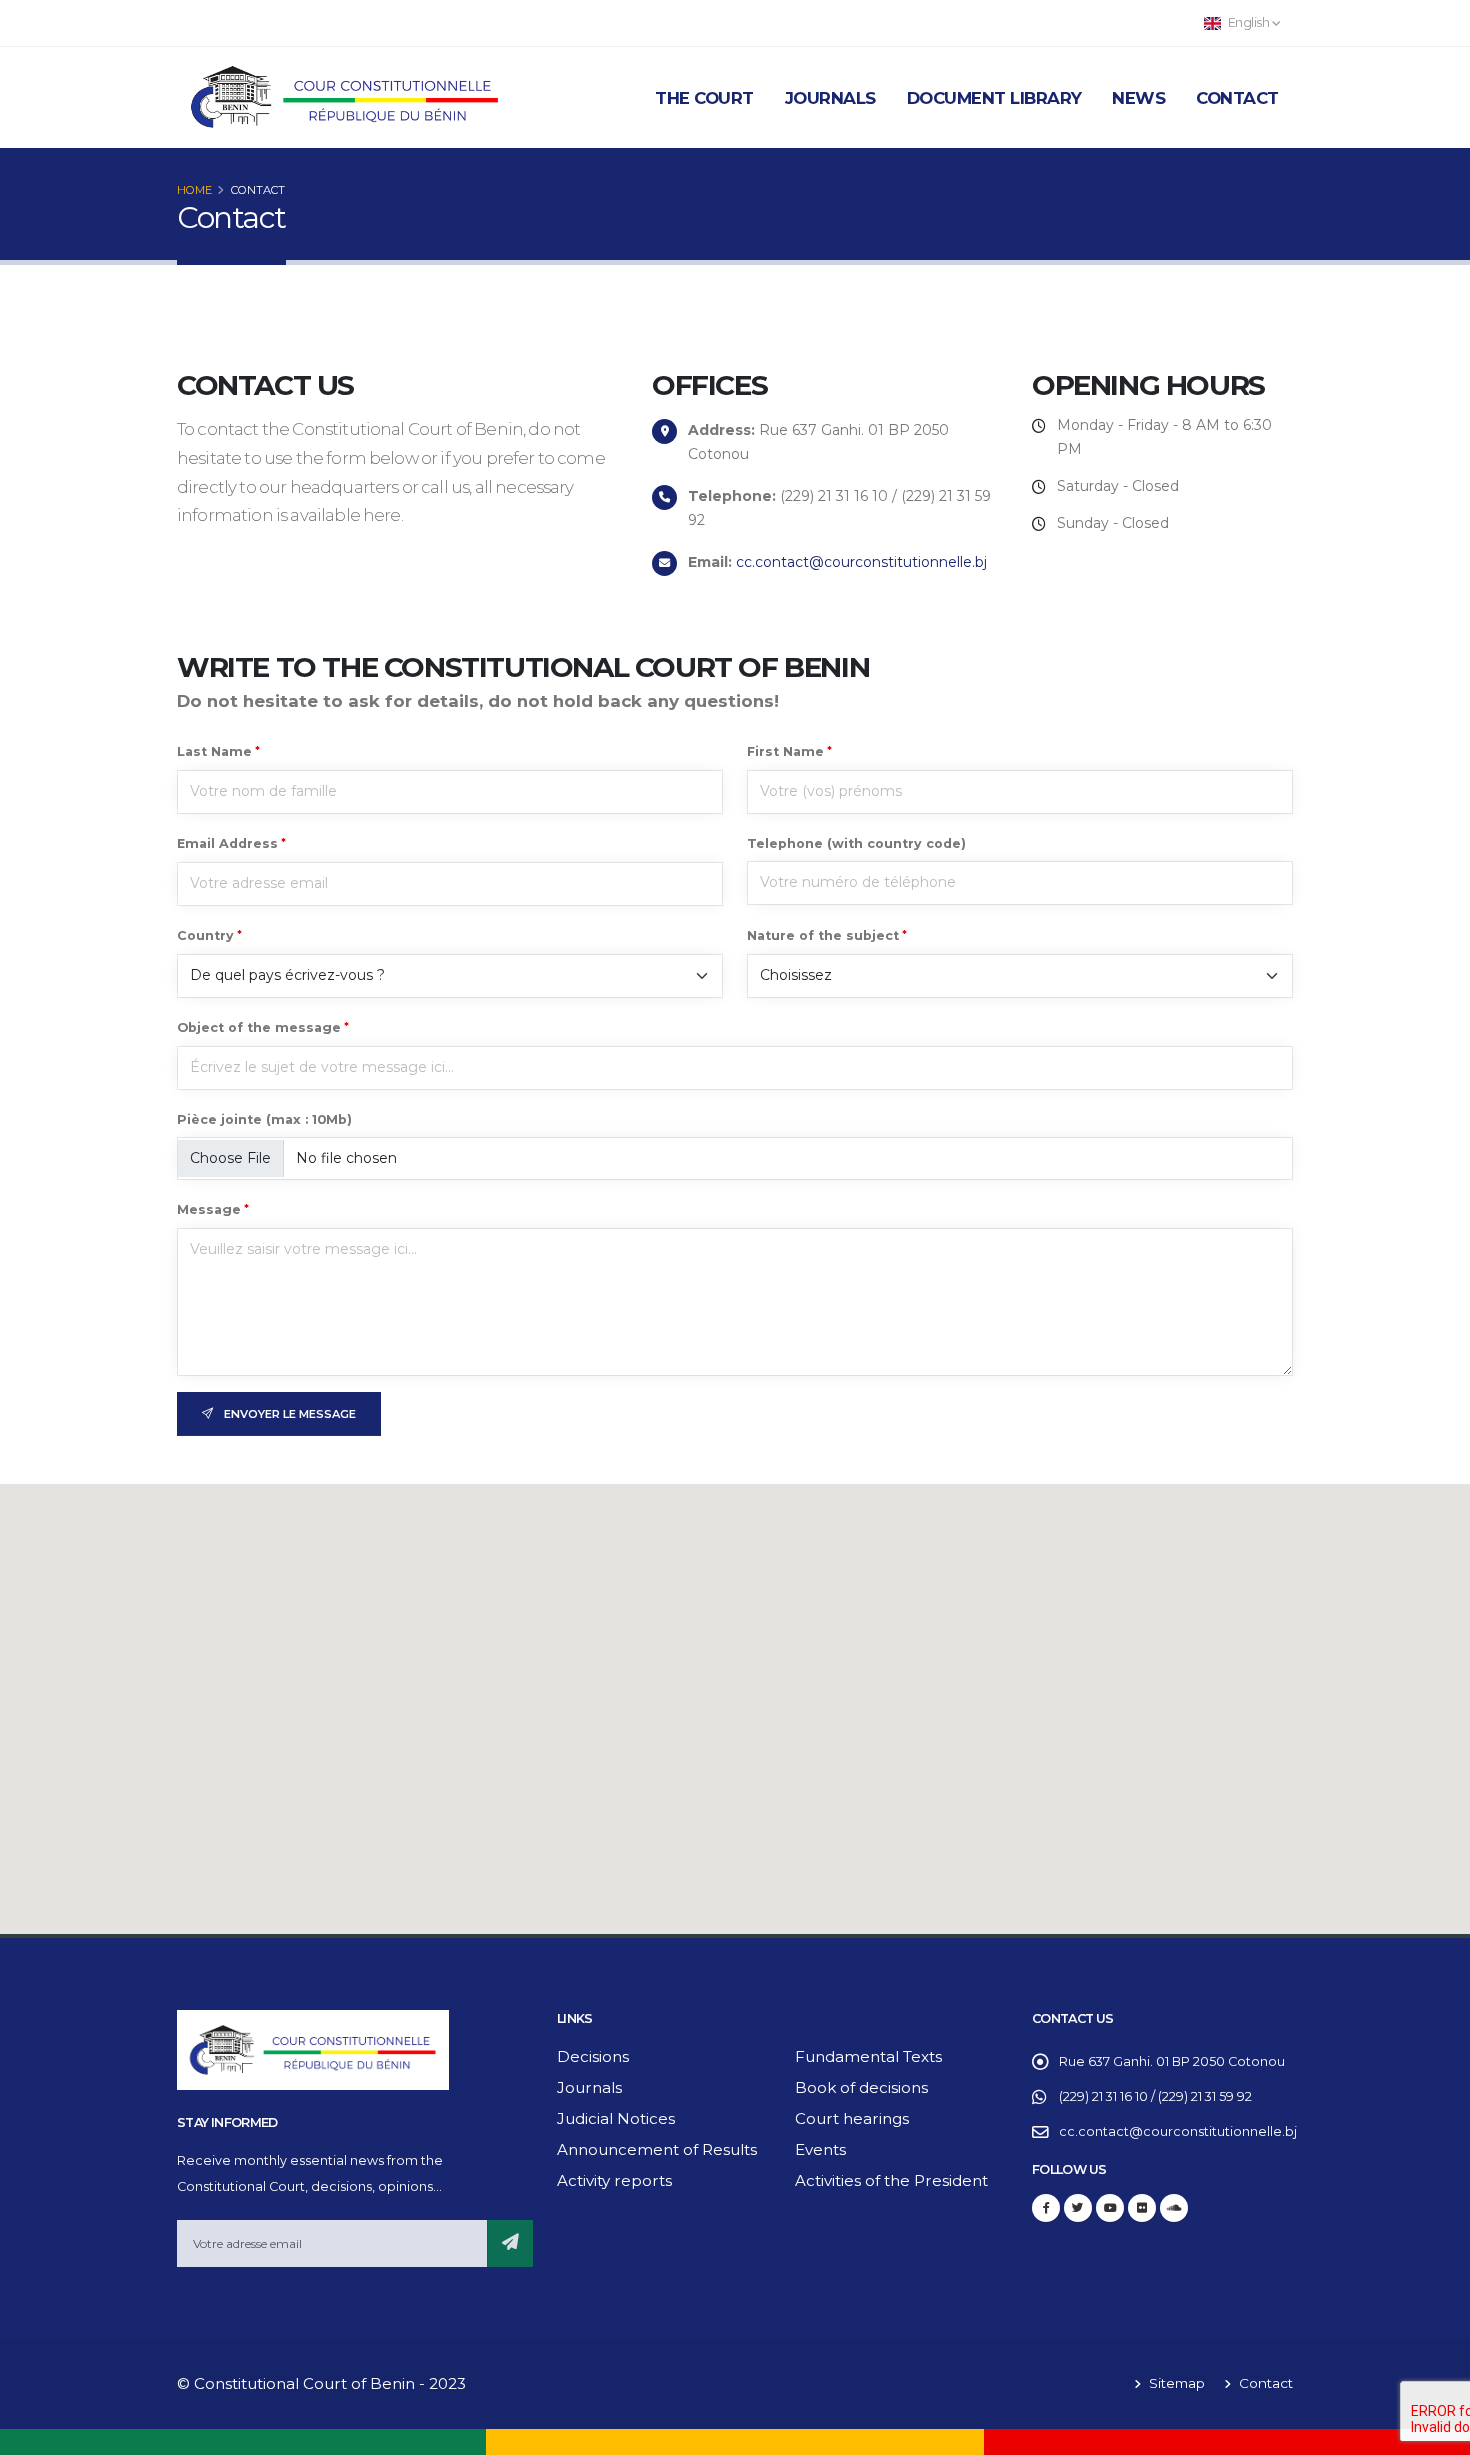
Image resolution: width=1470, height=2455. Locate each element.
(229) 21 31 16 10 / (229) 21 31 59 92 (1155, 2096)
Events (820, 2149)
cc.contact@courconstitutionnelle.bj (861, 562)
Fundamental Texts (868, 2056)
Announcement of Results (657, 2149)
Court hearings (852, 2118)
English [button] (1248, 22)
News (1138, 98)
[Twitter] (1078, 2208)
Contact (1237, 98)
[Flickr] (1142, 2208)
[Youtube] (1110, 2208)
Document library (994, 98)
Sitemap (1175, 2383)
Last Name (214, 751)
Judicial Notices (616, 2118)
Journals (830, 98)
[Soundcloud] (1174, 2208)
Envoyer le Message (288, 1414)
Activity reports (614, 2180)
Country (205, 935)
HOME (194, 190)
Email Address (227, 843)
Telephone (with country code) (856, 843)
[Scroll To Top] (1435, 2432)
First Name (785, 751)
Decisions (593, 2056)
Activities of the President (891, 2180)
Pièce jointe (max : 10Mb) (264, 1119)
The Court (704, 98)
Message (209, 1209)
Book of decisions (861, 2087)
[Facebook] (1046, 2208)
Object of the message (259, 1027)
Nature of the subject (823, 935)
